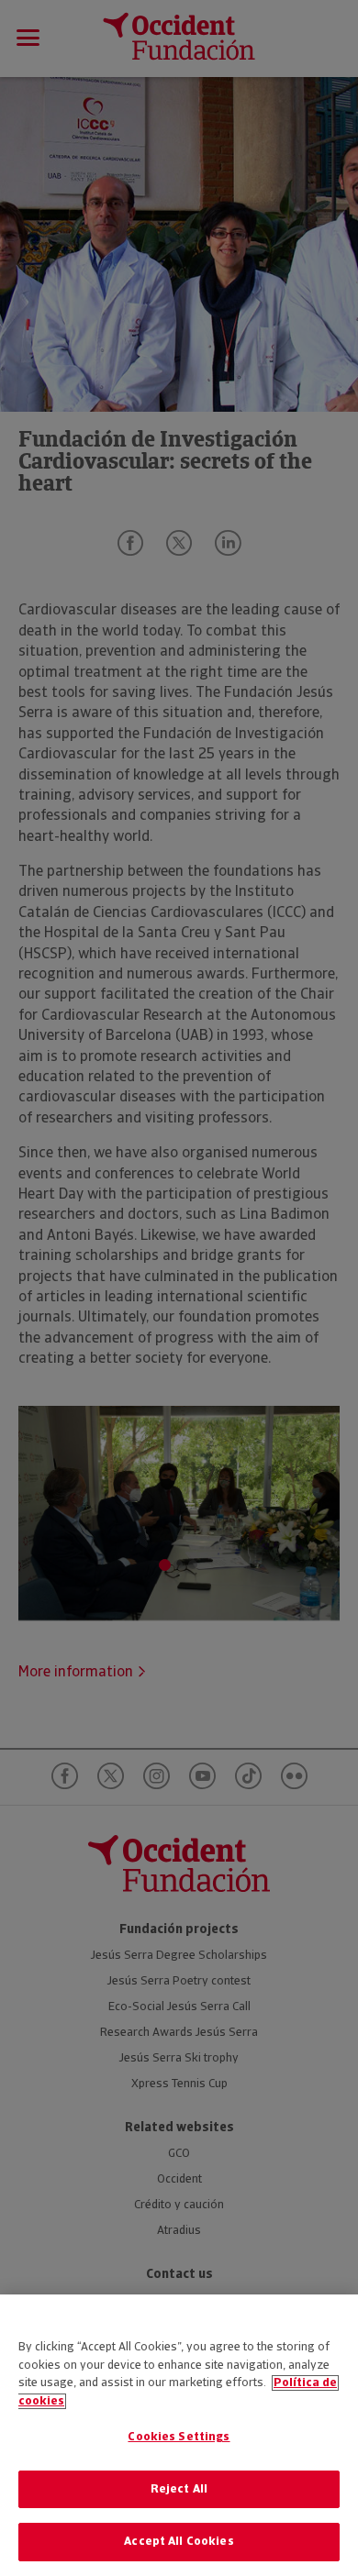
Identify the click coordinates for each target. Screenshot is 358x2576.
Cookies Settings (179, 2437)
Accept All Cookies (179, 2542)
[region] (179, 2435)
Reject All (179, 2489)
